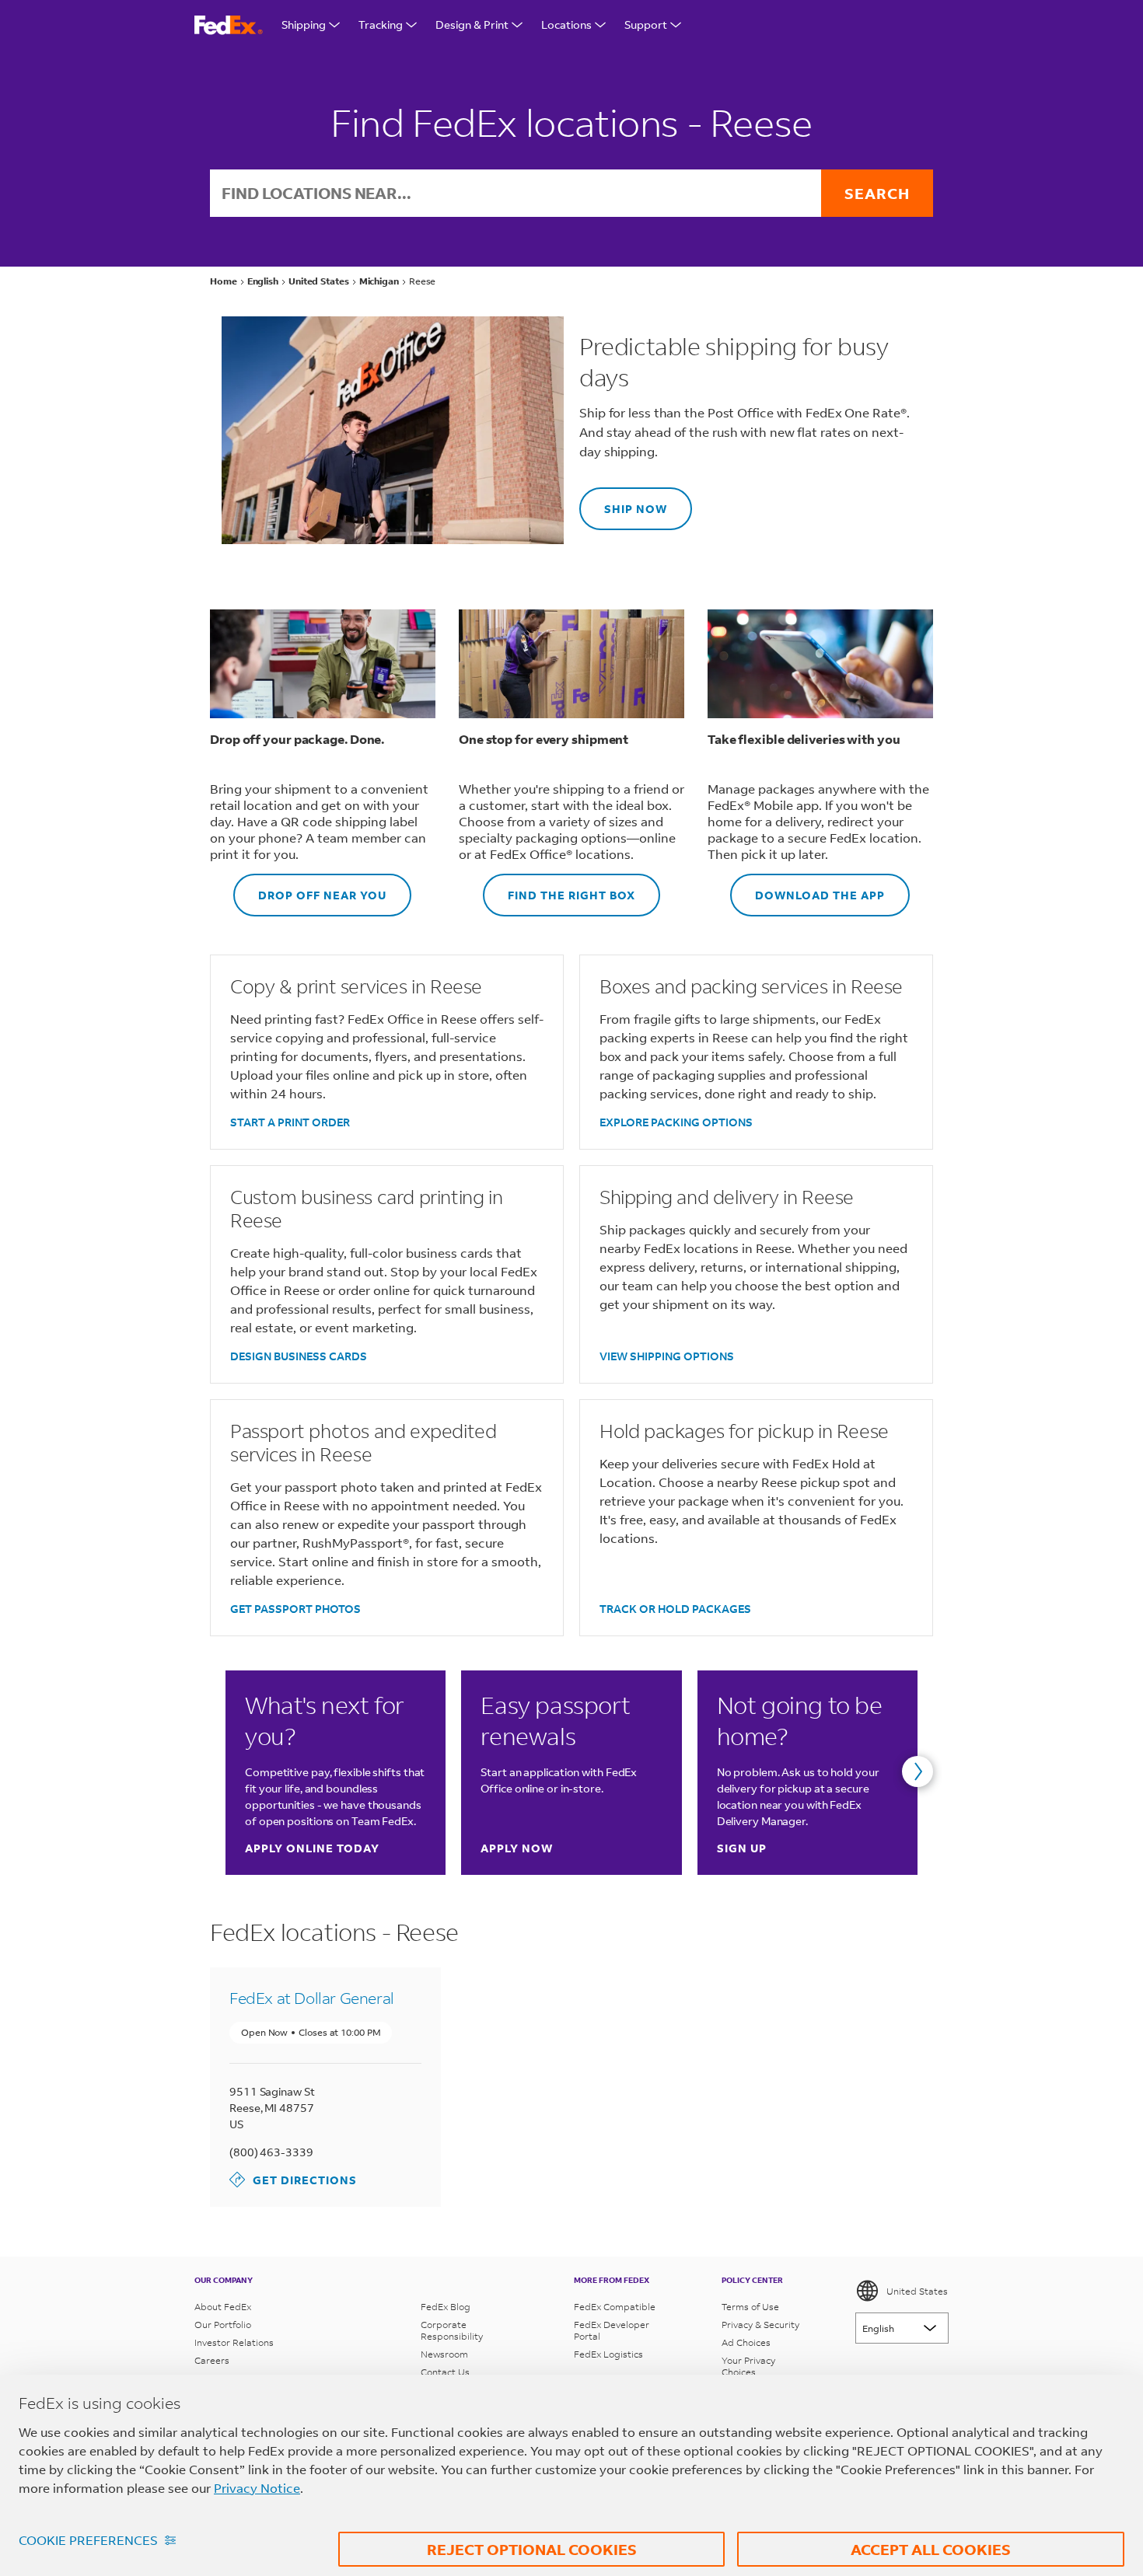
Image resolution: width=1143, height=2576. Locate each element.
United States (917, 2291)
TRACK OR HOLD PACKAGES (675, 1609)
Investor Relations (234, 2342)
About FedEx (223, 2307)
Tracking (381, 24)
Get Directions (293, 2179)
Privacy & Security (760, 2325)
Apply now (517, 1848)
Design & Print (472, 24)
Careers (212, 2360)
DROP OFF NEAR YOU (310, 888)
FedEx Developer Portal (612, 2330)
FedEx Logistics (608, 2354)
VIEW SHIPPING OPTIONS (667, 1356)
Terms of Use (750, 2307)
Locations (566, 24)
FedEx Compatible (615, 2307)
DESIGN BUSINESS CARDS (299, 1356)
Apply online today (312, 1848)
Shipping (304, 24)
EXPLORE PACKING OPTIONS (676, 1122)
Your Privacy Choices (748, 2366)
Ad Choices (746, 2342)
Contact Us (445, 2372)
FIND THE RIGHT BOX (559, 888)
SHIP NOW (623, 502)
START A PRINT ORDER (290, 1122)
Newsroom (444, 2354)
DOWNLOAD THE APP (807, 888)
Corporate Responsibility (452, 2330)
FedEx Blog (446, 2307)
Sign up (742, 1848)
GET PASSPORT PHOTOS (295, 1609)
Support (646, 24)
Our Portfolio (223, 2325)
